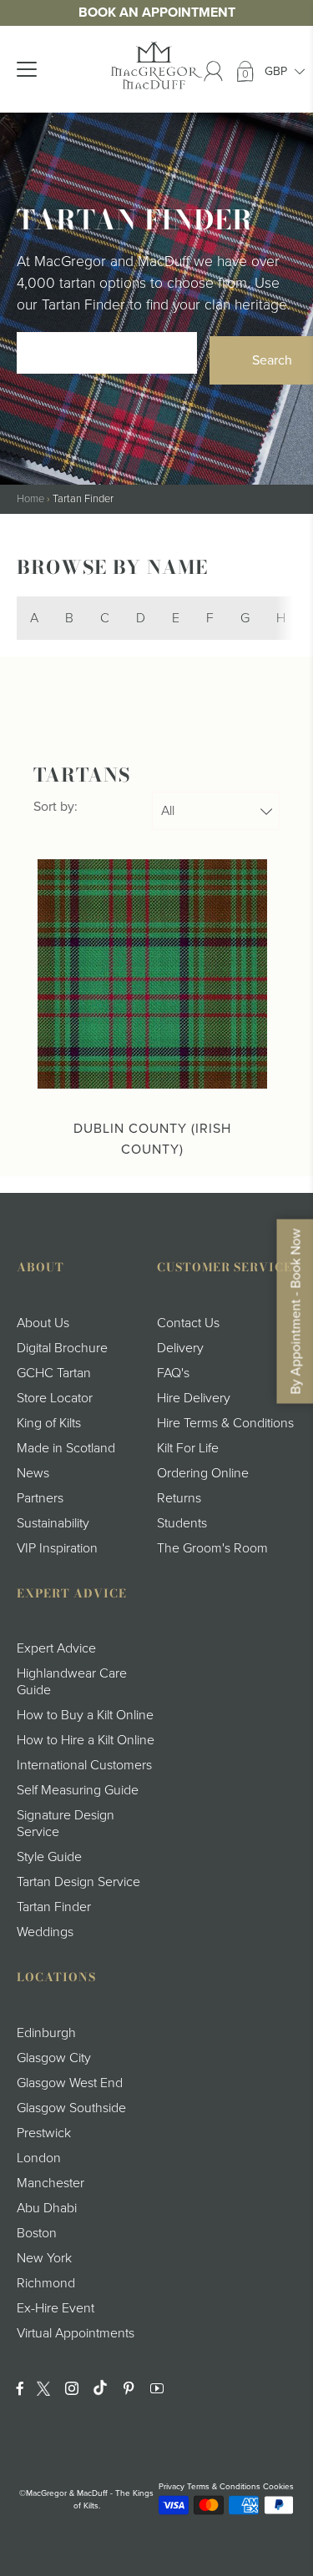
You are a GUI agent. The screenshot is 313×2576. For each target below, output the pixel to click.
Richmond (46, 2283)
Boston (37, 2233)
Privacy (172, 2487)
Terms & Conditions (224, 2487)
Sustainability (53, 1523)
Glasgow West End (70, 2083)
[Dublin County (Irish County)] (152, 974)
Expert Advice (56, 1648)
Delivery (180, 1348)
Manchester (50, 2183)
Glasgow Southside (71, 2108)
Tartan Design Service (78, 1882)
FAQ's (173, 1373)
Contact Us (188, 1323)
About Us (43, 1323)
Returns (179, 1498)
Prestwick (44, 2133)
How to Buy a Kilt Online (85, 1715)
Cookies (278, 2487)
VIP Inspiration (57, 1548)
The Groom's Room (212, 1548)
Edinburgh (46, 2033)
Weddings (45, 1932)
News (33, 1473)
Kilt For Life (188, 1448)
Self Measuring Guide (78, 1790)
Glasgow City (54, 2058)
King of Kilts (49, 1423)
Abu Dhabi (47, 2208)
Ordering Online (203, 1473)
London (39, 2158)
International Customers (84, 1765)
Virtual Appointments (76, 2333)
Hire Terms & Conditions (225, 1423)
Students (182, 1523)
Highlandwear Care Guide (72, 1682)
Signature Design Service (66, 1824)
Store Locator (55, 1398)
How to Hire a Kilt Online (86, 1740)
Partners (40, 1498)
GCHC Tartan (54, 1373)
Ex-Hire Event (56, 2308)
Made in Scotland (66, 1448)
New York (44, 2258)
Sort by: (56, 807)
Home (30, 499)
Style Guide (49, 1857)
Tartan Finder (54, 1907)
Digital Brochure (62, 1348)
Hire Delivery (194, 1398)
